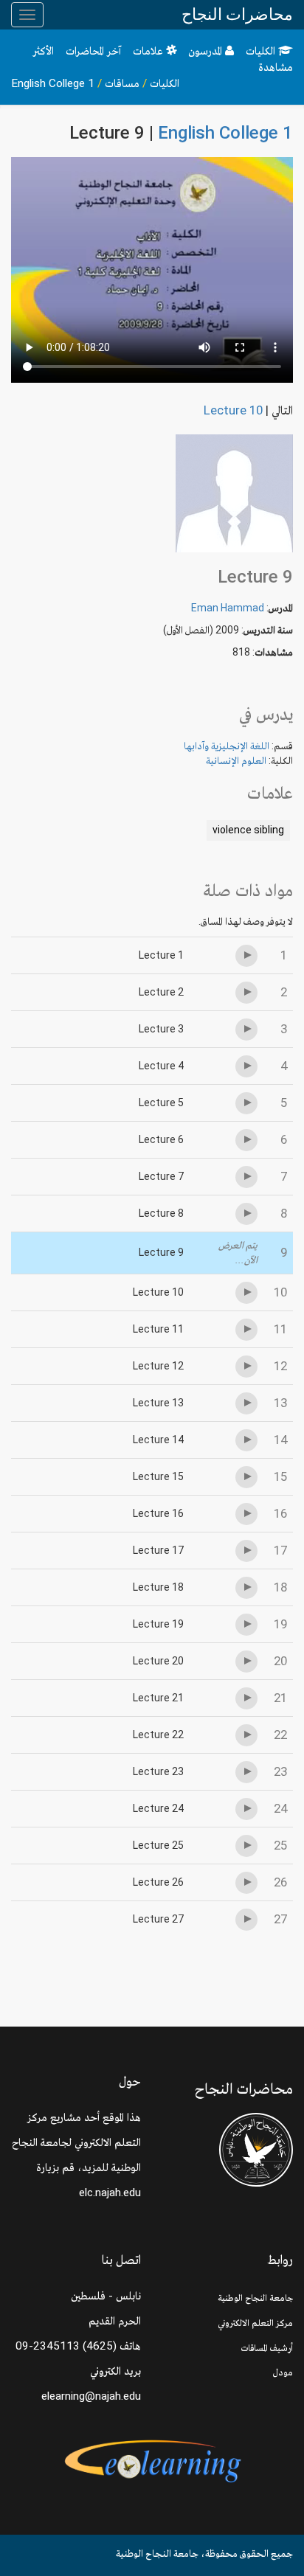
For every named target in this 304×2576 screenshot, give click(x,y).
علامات (149, 51)
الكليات (262, 51)
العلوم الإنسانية (236, 760)
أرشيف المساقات (267, 2348)
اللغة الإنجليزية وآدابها (227, 746)
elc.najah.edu (110, 2193)
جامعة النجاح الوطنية (255, 2298)
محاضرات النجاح (237, 14)
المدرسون (207, 51)
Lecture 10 (233, 410)
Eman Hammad (228, 608)
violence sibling (248, 830)
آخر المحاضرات (93, 51)
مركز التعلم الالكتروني (255, 2323)
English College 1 (53, 83)
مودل (283, 2372)
